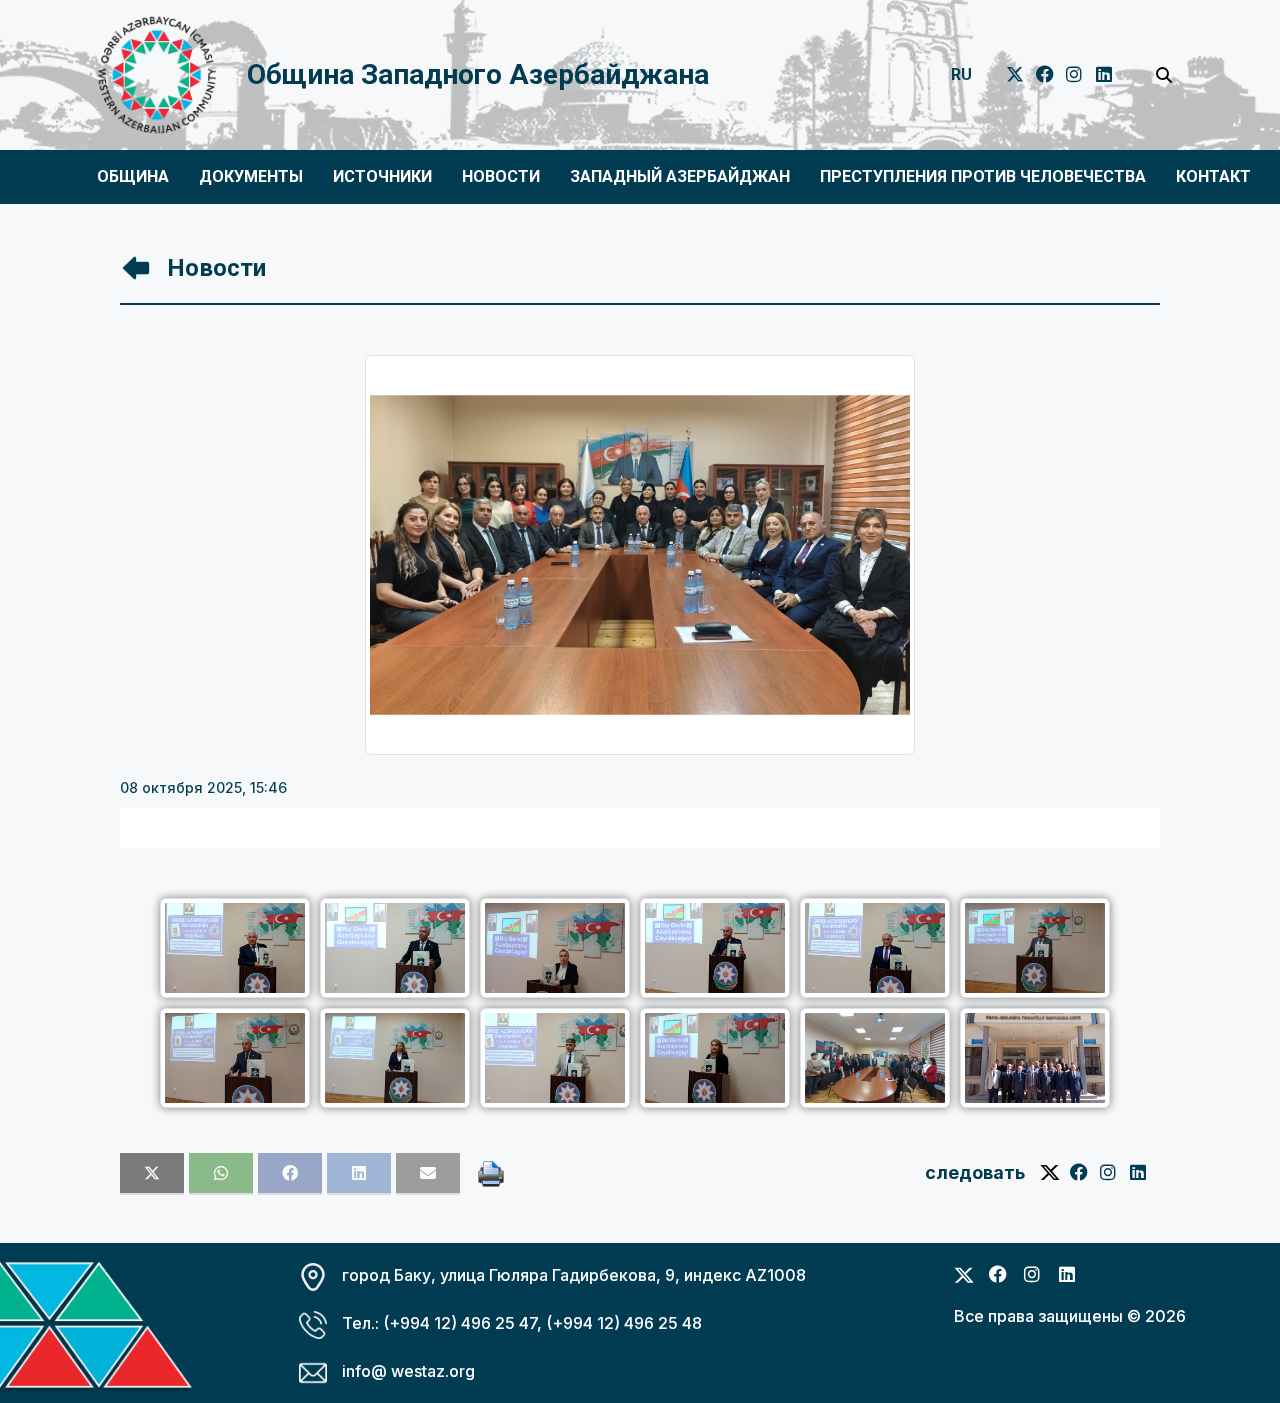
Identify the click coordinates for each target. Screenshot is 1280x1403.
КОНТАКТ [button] (1213, 176)
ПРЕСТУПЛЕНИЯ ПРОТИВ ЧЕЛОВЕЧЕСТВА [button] (983, 176)
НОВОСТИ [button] (501, 176)
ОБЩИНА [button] (133, 176)
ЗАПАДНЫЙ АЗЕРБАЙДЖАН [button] (680, 176)
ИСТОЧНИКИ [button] (382, 176)
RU (961, 74)
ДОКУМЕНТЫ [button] (251, 176)
